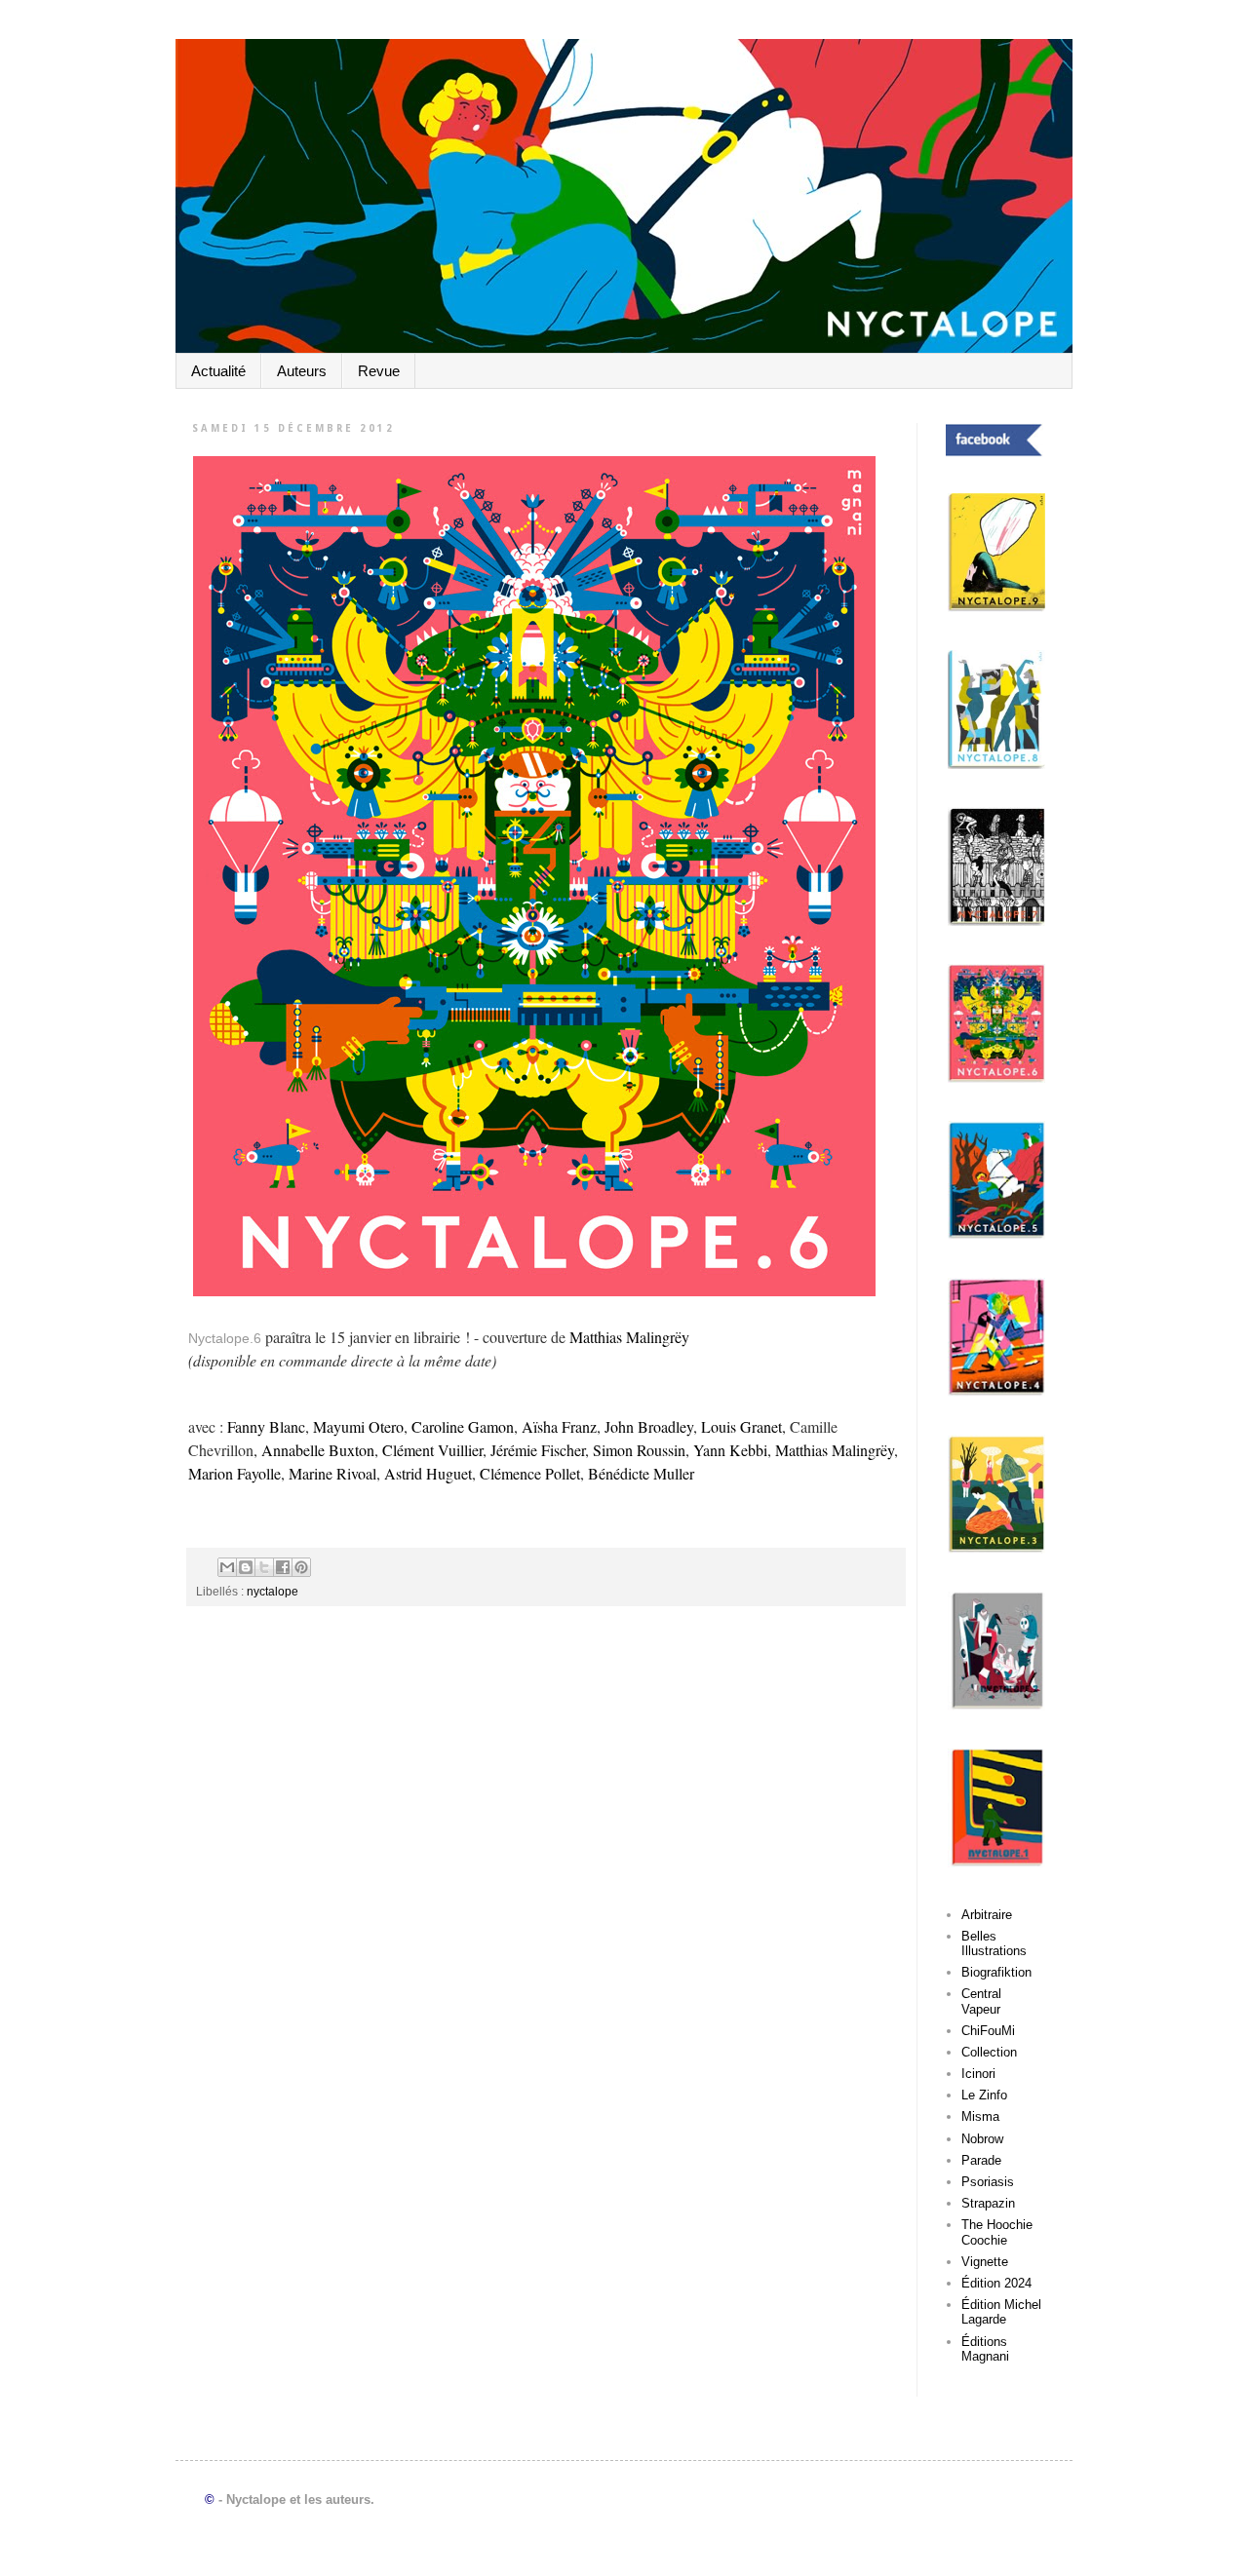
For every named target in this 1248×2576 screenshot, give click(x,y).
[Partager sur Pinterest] (301, 1567)
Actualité (218, 371)
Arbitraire (987, 1915)
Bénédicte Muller (641, 1473)
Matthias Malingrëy (629, 1337)
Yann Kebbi (730, 1450)
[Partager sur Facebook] (283, 1567)
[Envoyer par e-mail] (227, 1567)
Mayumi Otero (358, 1426)
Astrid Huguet (428, 1473)
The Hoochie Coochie (997, 2232)
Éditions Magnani (985, 2349)
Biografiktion (996, 1972)
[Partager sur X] (264, 1567)
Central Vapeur (981, 2001)
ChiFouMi (988, 2031)
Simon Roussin (639, 1450)
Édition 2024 (996, 2283)
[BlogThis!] (246, 1567)
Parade (981, 2160)
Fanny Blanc (266, 1426)
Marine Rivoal (332, 1473)
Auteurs (302, 371)
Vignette (985, 2262)
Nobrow (982, 2139)
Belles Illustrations (994, 1944)
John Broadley (647, 1426)
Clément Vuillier (432, 1450)
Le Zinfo (984, 2095)
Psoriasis (988, 2182)
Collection (989, 2052)
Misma (980, 2116)
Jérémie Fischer (538, 1450)
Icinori (978, 2074)
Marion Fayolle (234, 1473)
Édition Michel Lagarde (1001, 2312)
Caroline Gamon (463, 1426)
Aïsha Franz (559, 1426)
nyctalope (273, 1591)
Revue (379, 371)
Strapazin (988, 2203)
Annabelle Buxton (318, 1450)
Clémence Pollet (530, 1473)
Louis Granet (741, 1426)
